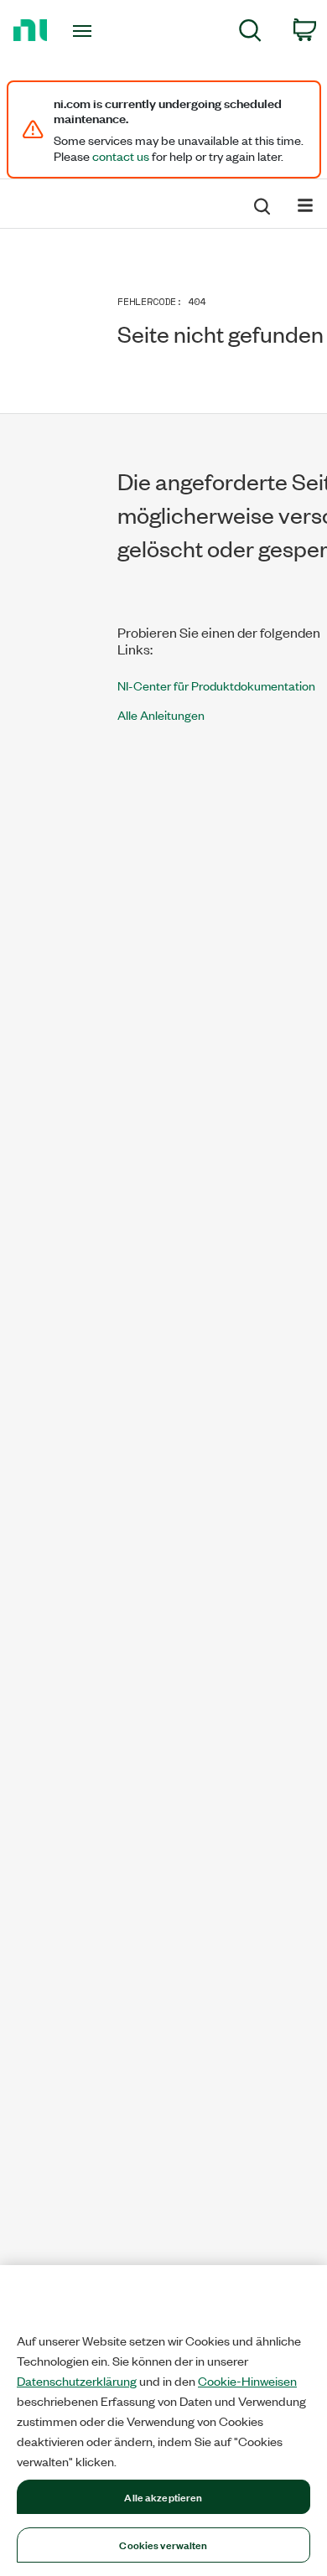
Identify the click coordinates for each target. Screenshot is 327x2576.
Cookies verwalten (163, 2544)
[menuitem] (250, 33)
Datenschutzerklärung (77, 2381)
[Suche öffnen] (261, 204)
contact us (121, 156)
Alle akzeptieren (163, 2496)
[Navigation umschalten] (305, 204)
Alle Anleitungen (161, 714)
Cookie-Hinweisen (247, 2381)
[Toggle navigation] (85, 31)
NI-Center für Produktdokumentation (216, 685)
